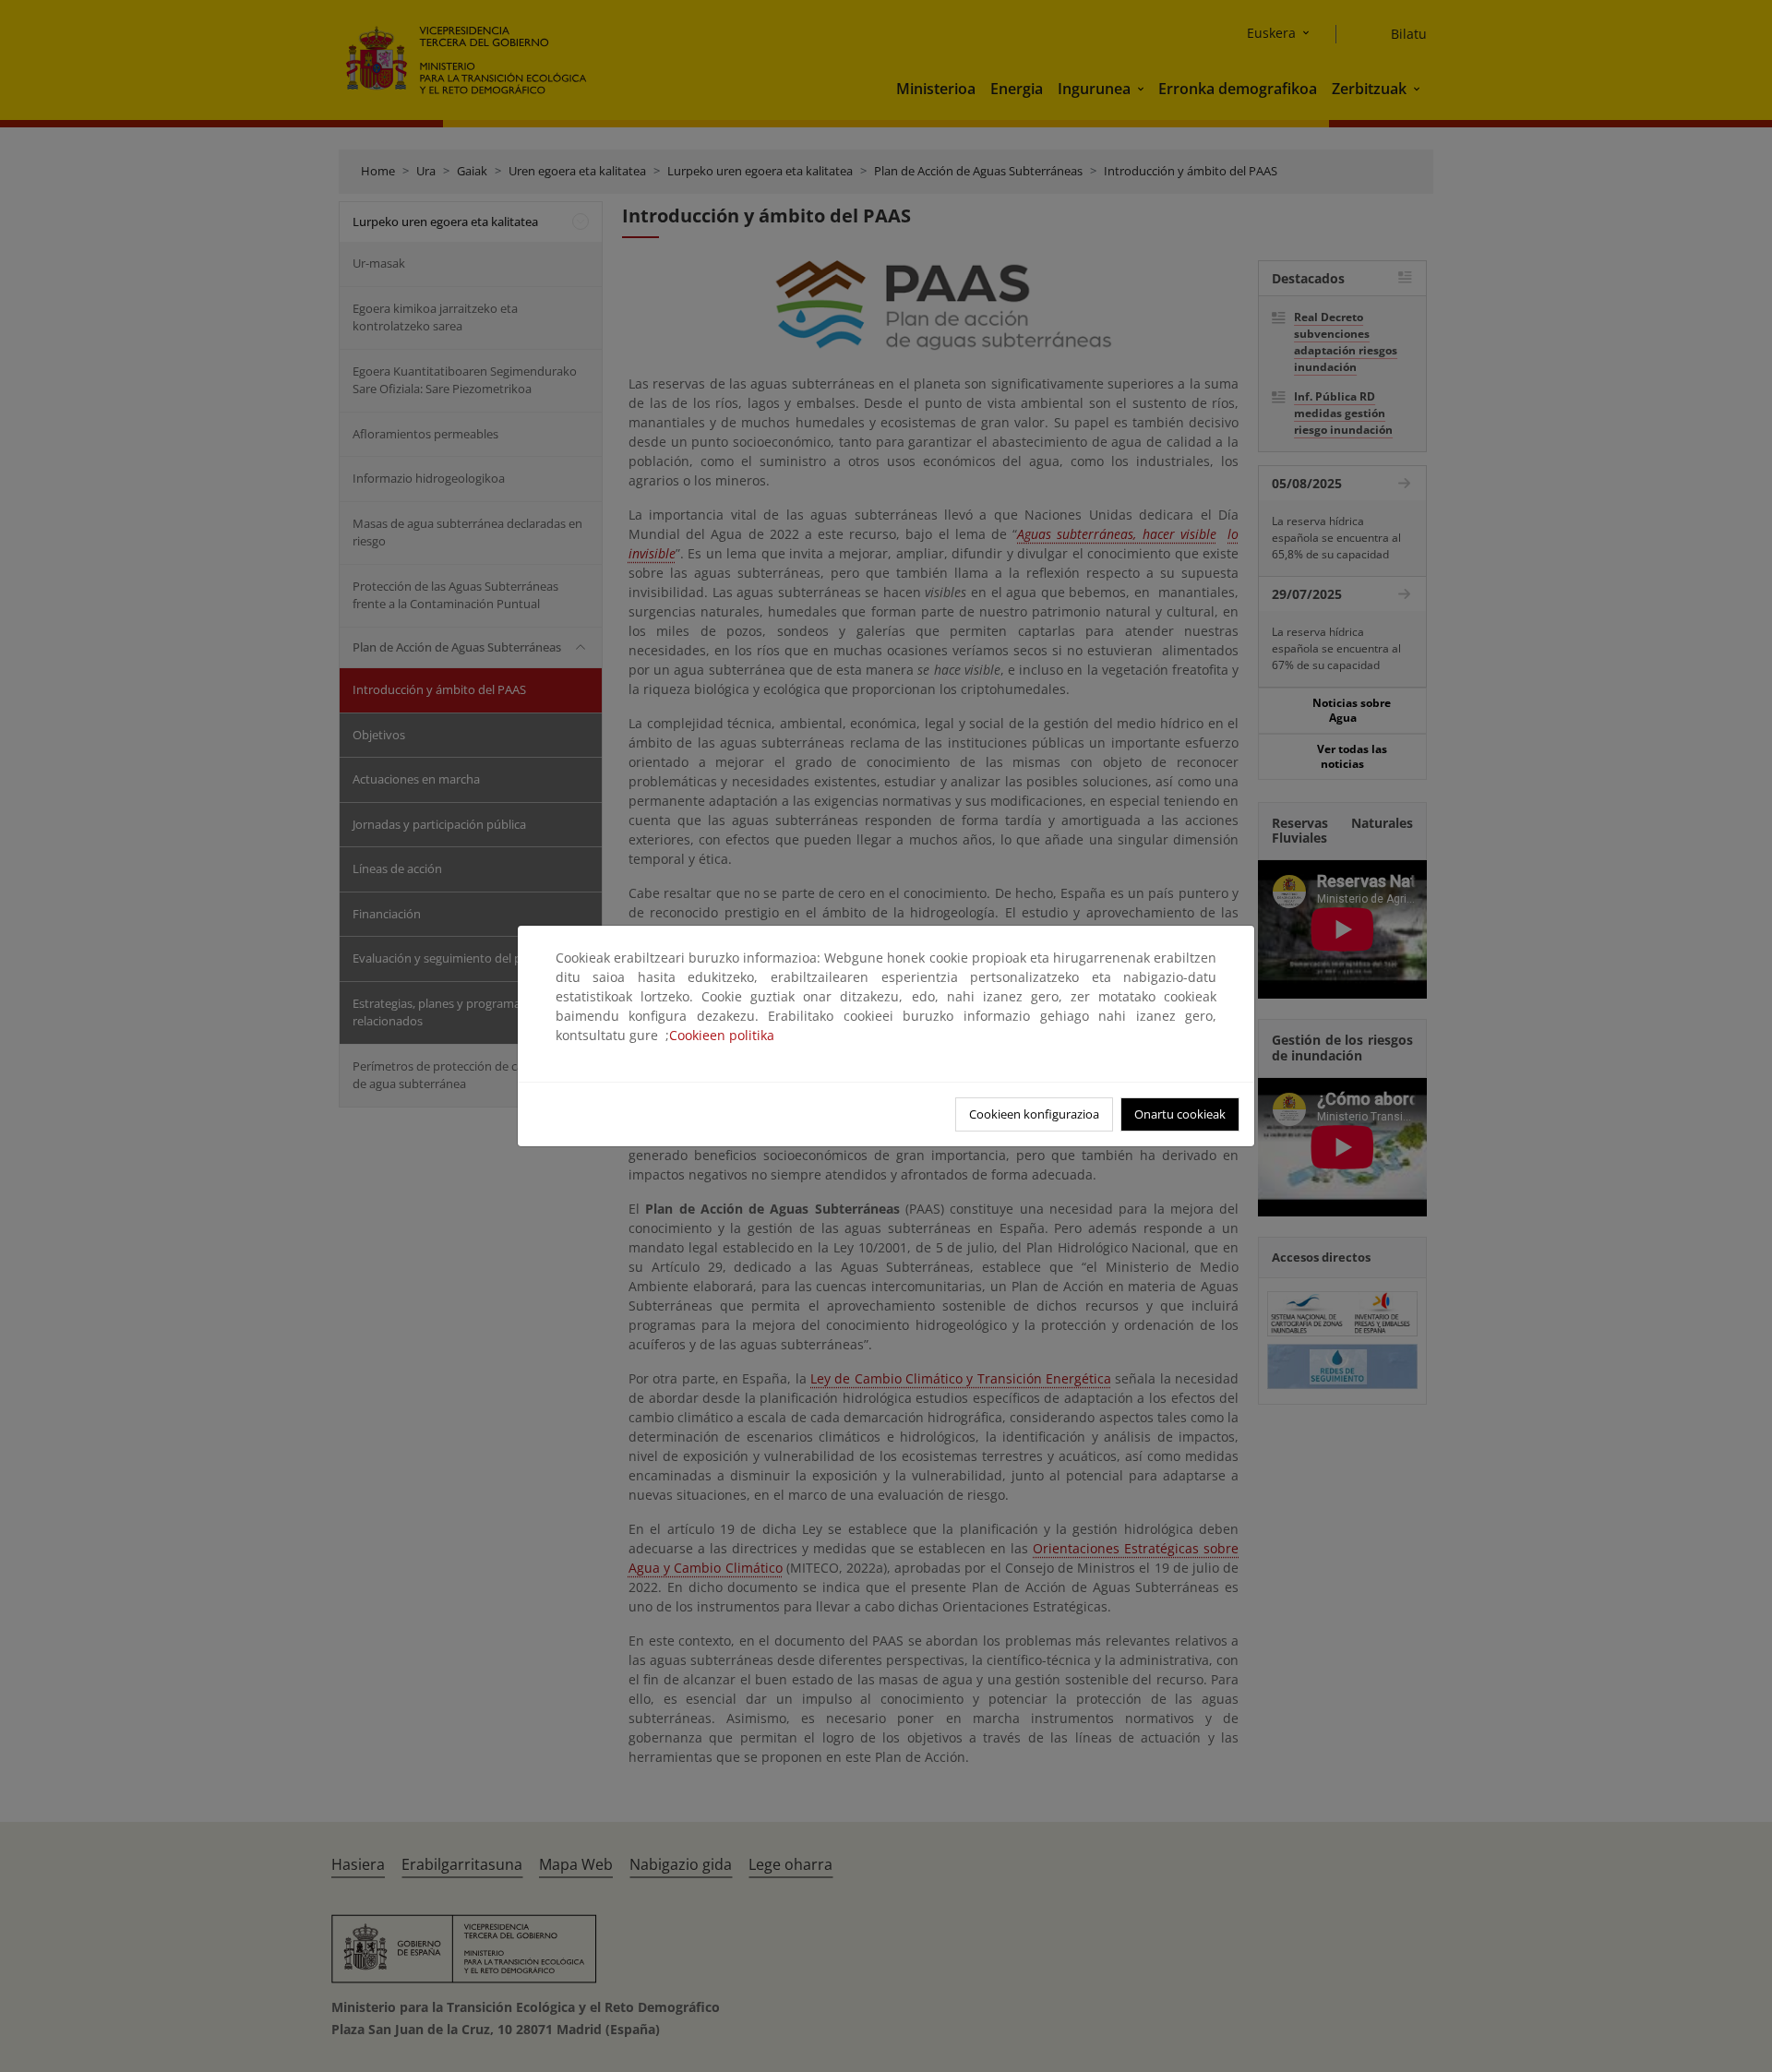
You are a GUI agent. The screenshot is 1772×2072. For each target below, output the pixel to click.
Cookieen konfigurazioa (1034, 1114)
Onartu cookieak (1180, 1114)
